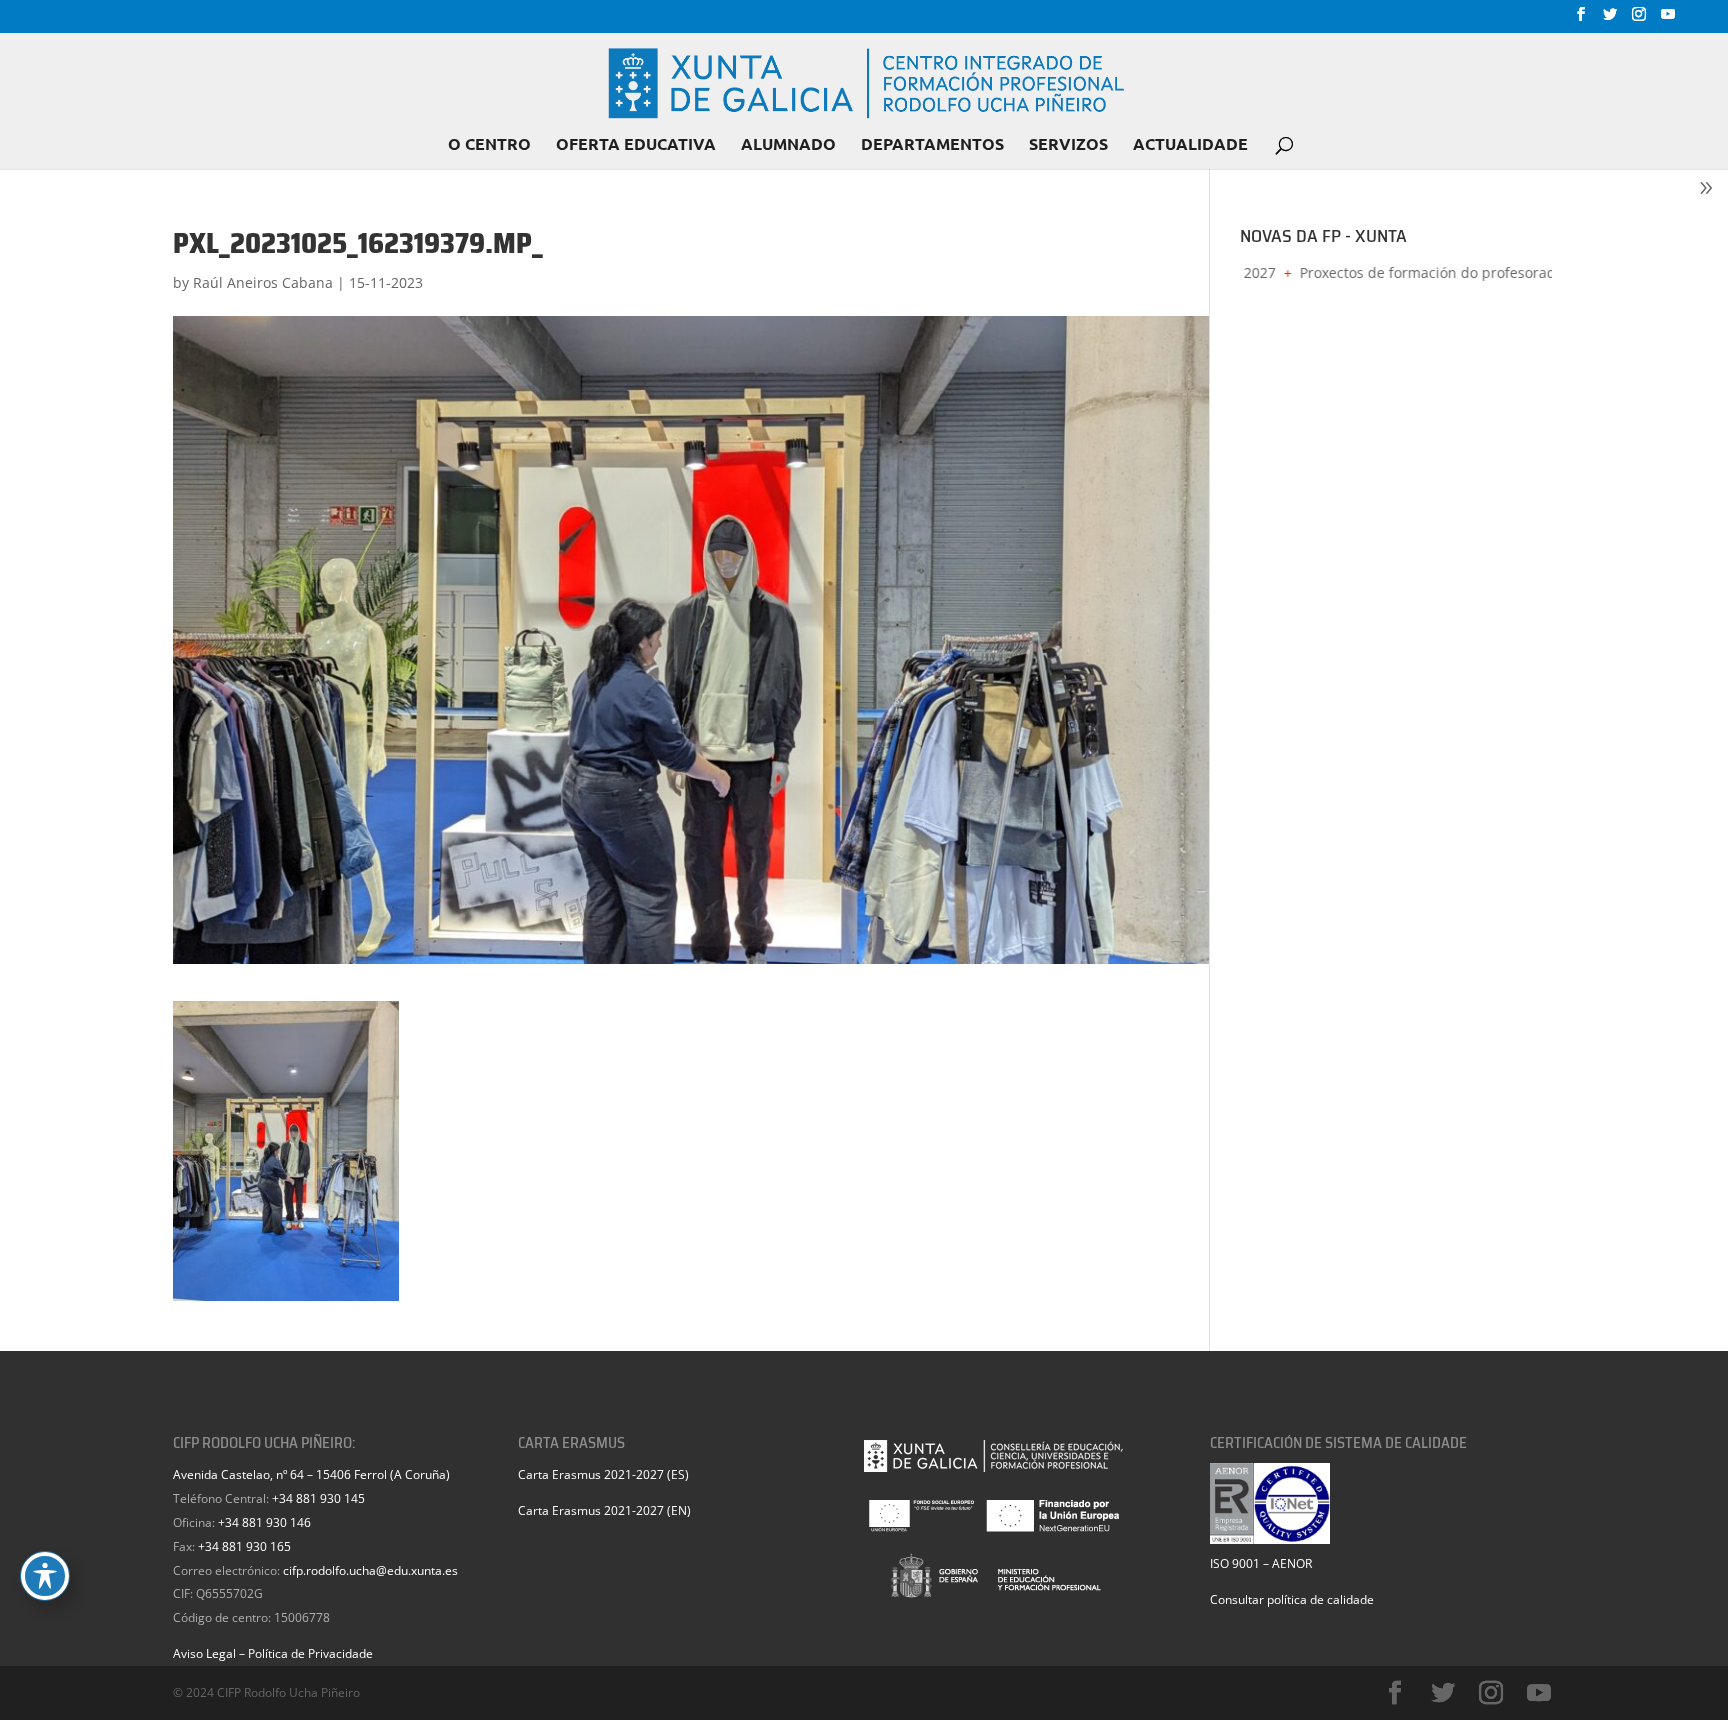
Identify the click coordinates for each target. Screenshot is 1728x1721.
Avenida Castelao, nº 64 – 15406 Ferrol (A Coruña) (311, 1474)
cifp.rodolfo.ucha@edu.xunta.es (370, 1570)
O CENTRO (489, 145)
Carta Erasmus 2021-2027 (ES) (603, 1474)
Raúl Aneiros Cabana (263, 282)
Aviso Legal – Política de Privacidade (273, 1653)
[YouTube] (1668, 20)
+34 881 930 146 (264, 1522)
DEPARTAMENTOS (932, 145)
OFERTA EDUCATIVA (636, 145)
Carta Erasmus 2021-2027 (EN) (604, 1510)
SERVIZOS (1068, 145)
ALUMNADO (788, 145)
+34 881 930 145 (318, 1498)
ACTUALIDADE (1190, 145)
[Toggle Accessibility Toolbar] (45, 1576)
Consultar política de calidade (1292, 1599)
